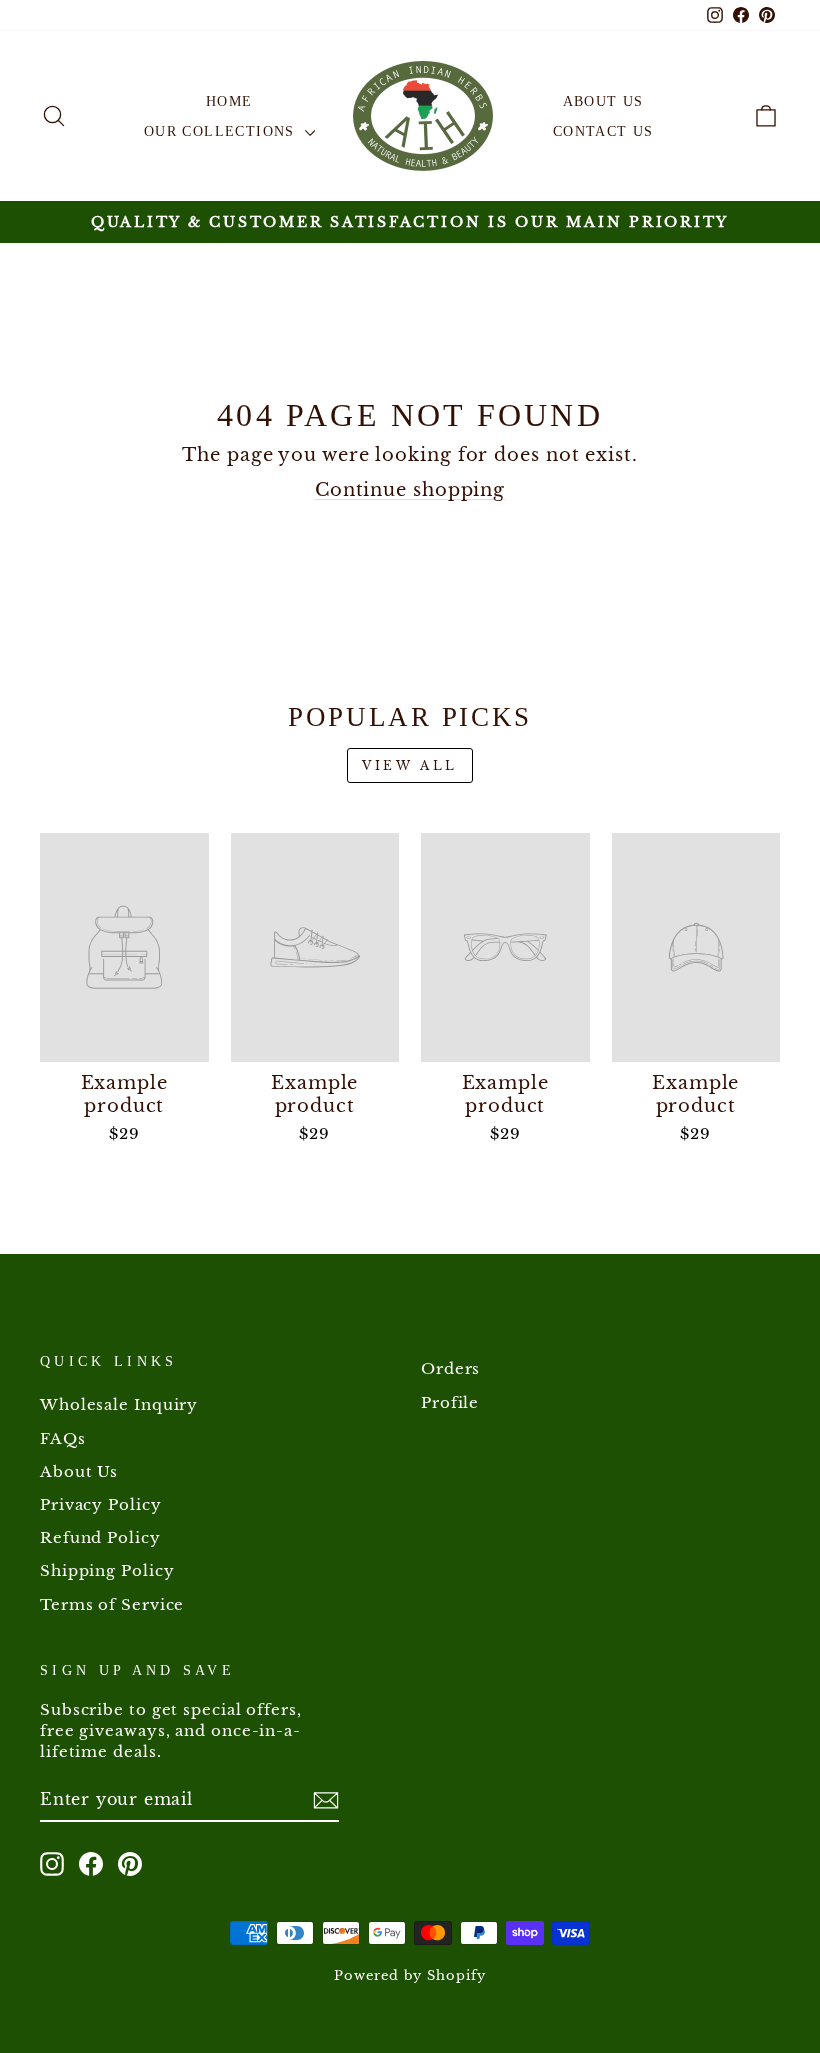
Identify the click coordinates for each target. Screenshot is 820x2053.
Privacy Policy (101, 1504)
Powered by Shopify (409, 1975)
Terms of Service (112, 1604)
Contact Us (603, 131)
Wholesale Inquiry (119, 1404)
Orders (450, 1368)
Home (229, 101)
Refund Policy (100, 1537)
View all (410, 765)
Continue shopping (410, 490)
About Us (603, 101)
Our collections (222, 131)
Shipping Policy (107, 1570)
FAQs (63, 1438)
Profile (450, 1402)
